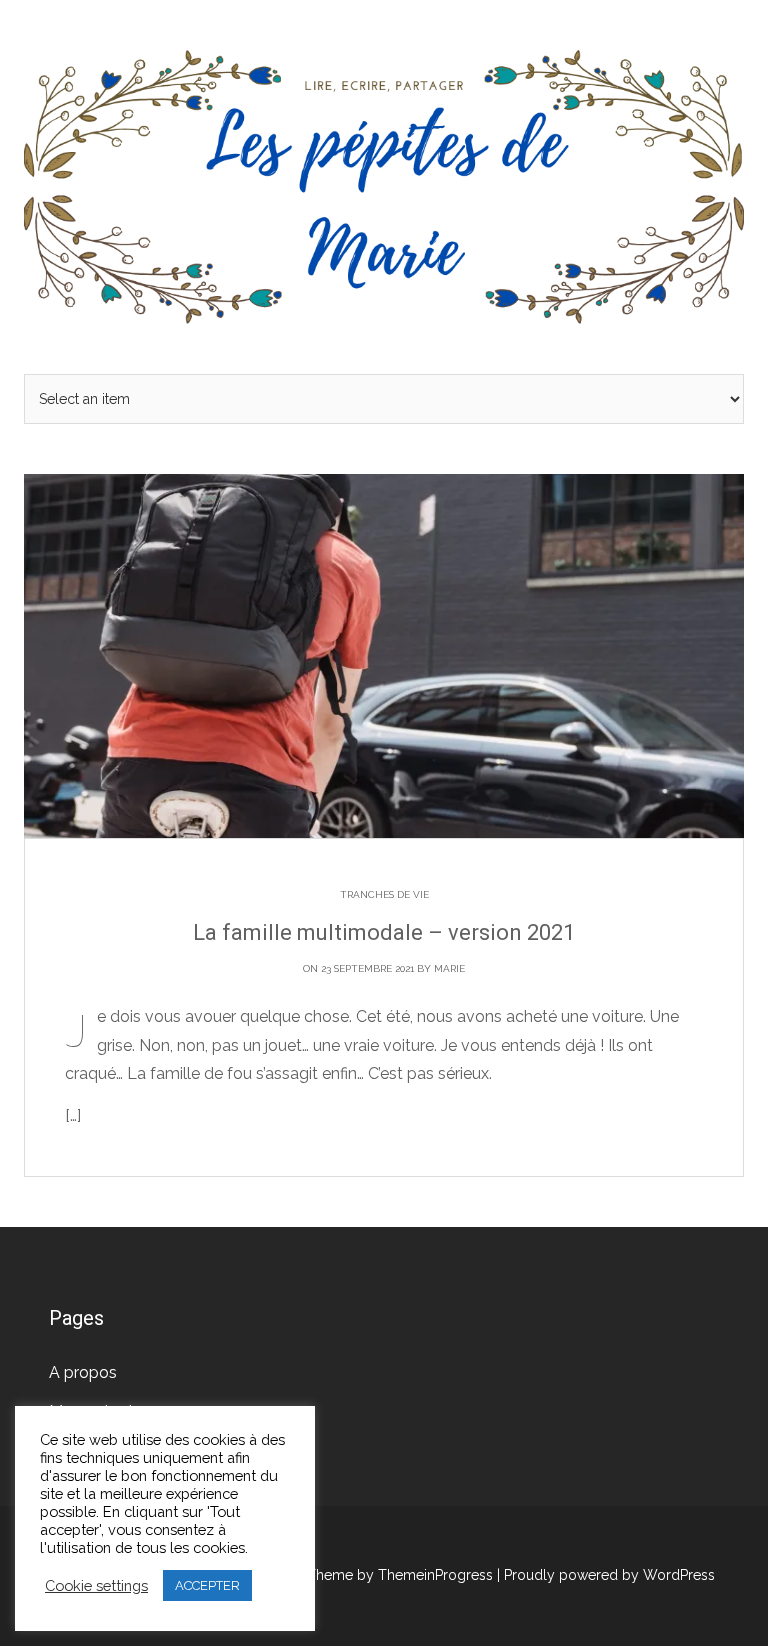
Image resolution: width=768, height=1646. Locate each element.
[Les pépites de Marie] (384, 186)
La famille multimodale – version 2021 (384, 932)
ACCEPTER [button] (207, 1585)
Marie (449, 968)
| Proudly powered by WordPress (606, 1575)
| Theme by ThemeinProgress (396, 1575)
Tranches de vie (384, 894)
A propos (83, 1372)
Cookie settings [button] (96, 1585)
